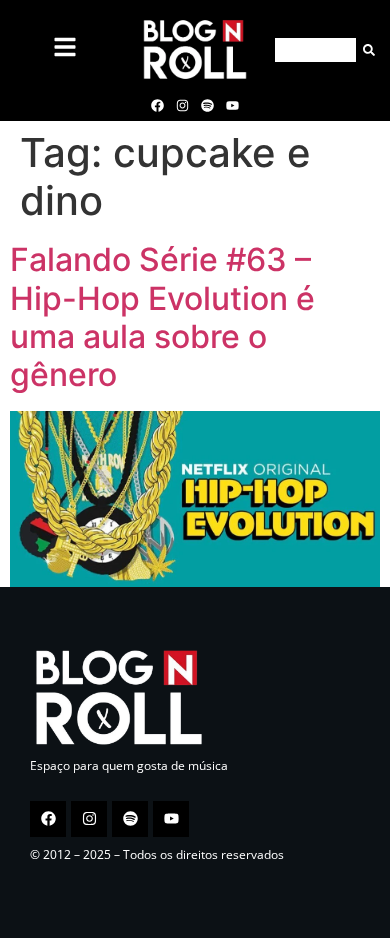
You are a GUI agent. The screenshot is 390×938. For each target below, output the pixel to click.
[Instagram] (182, 105)
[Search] (365, 50)
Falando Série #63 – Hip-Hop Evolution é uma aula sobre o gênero (162, 317)
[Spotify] (208, 105)
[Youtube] (233, 105)
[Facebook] (157, 105)
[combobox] (315, 50)
